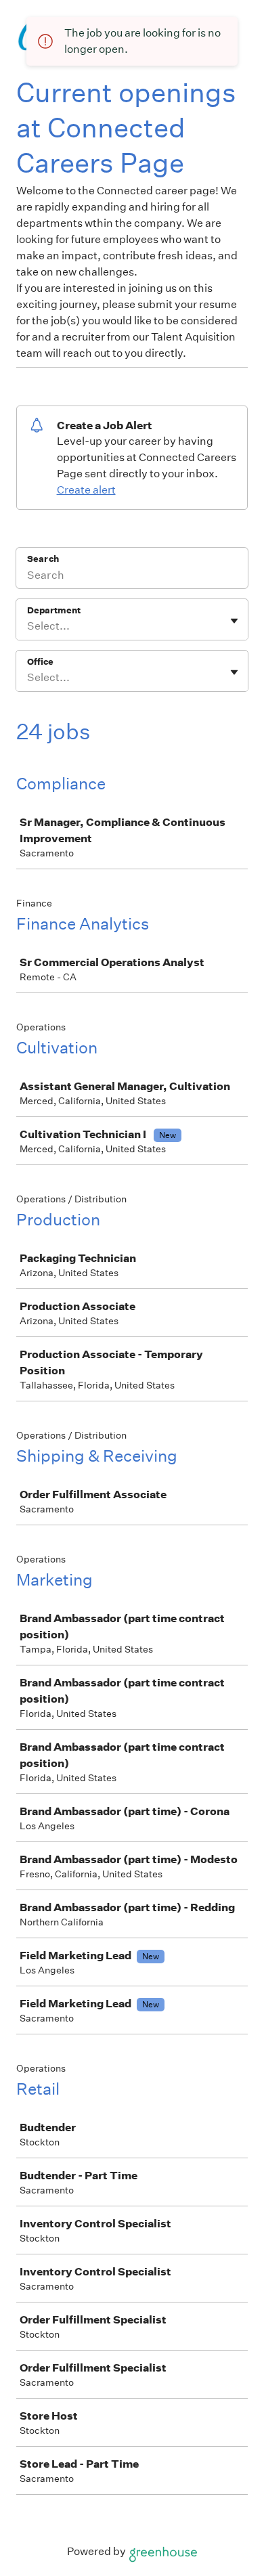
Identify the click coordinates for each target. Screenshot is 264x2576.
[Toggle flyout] (234, 621)
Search (43, 559)
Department (54, 610)
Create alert (86, 490)
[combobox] (28, 626)
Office (40, 662)
